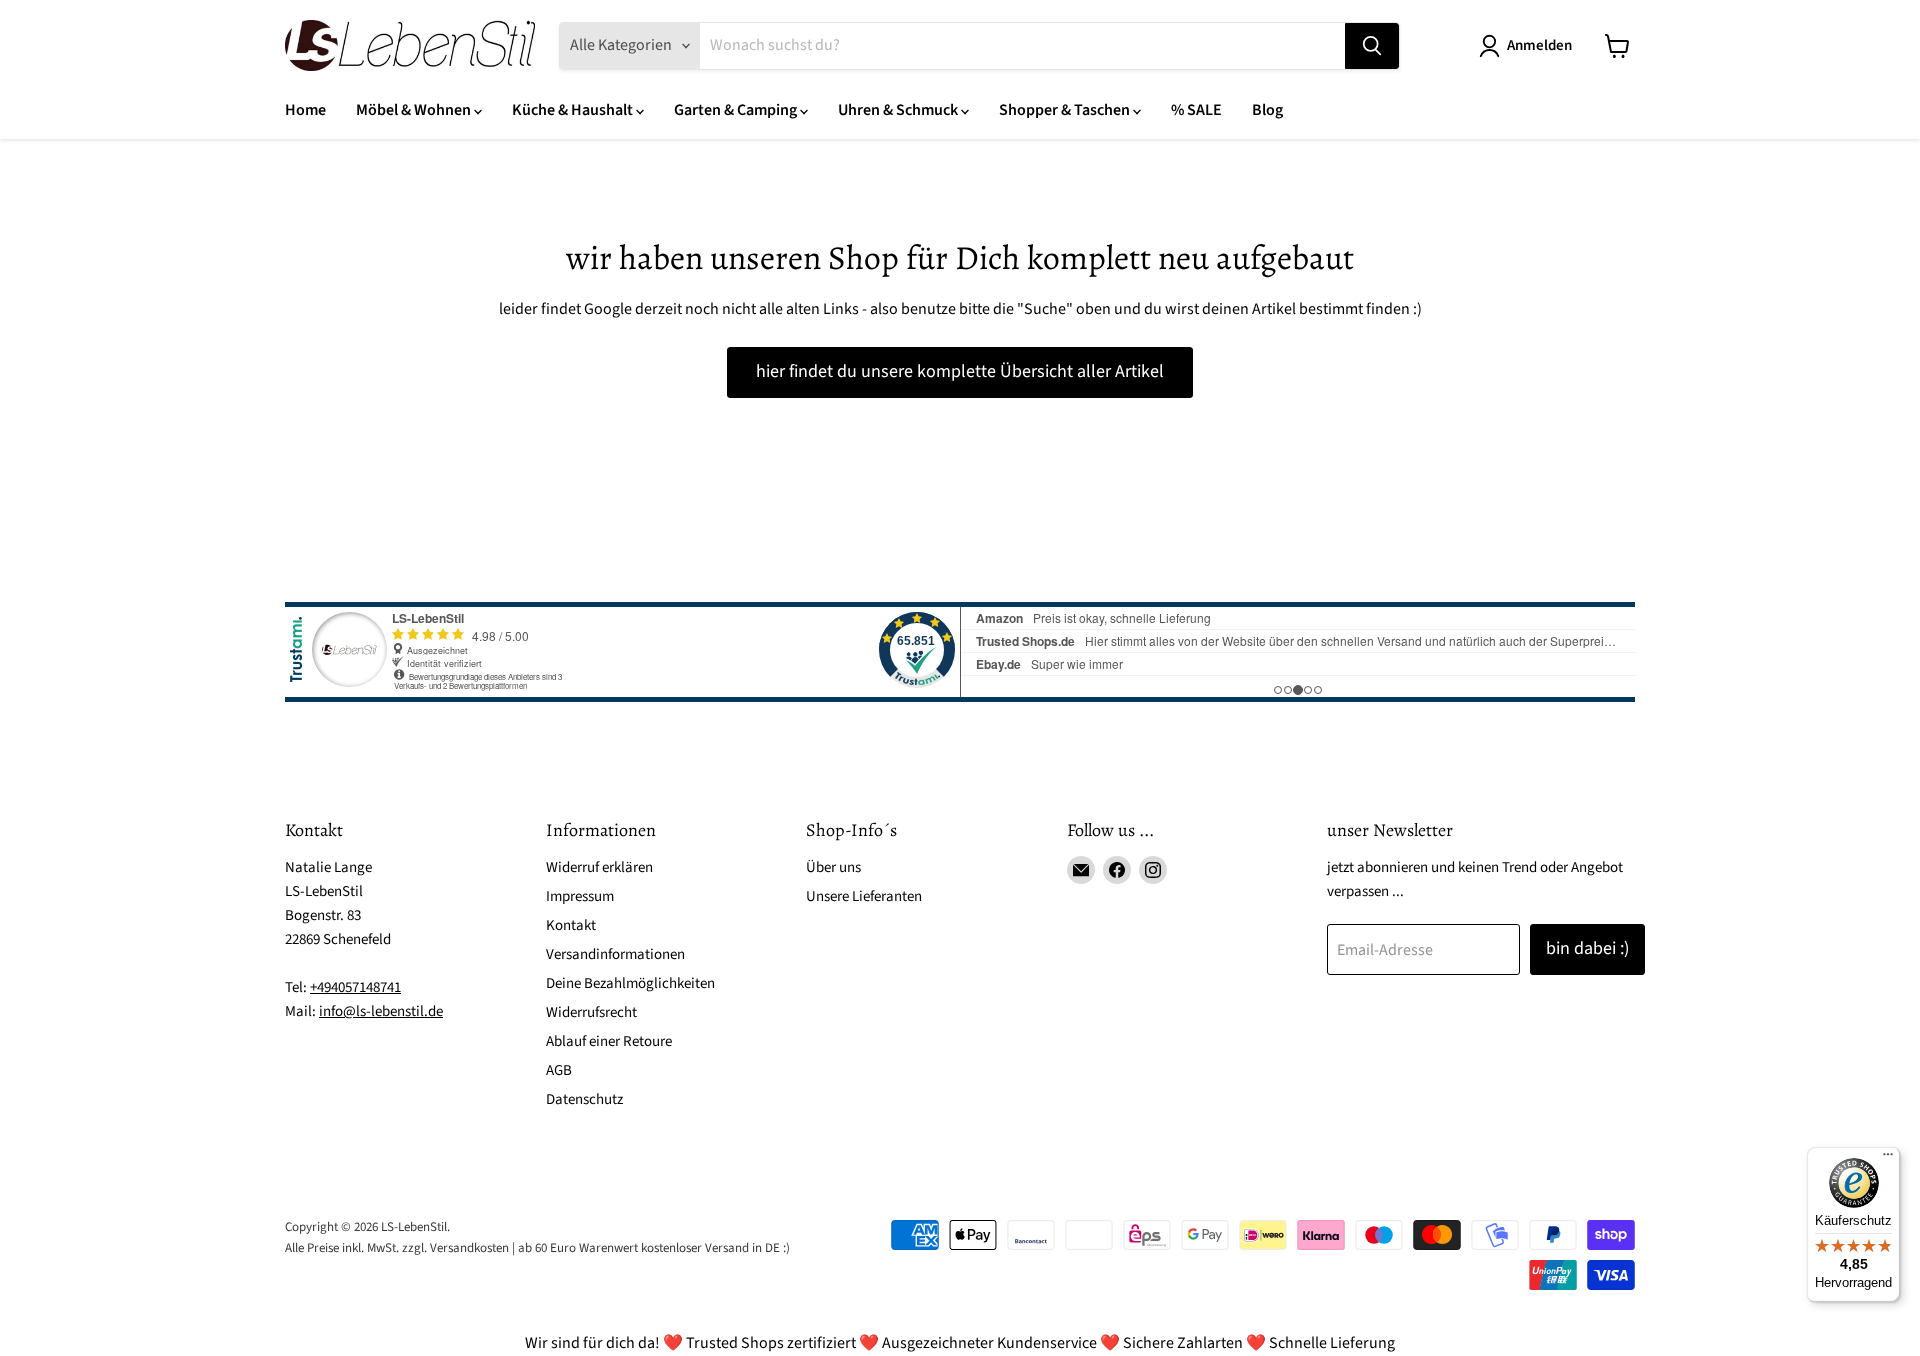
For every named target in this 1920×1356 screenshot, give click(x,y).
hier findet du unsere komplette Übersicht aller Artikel (960, 371)
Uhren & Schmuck (899, 110)
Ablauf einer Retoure (609, 1041)
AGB (559, 1070)
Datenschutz (584, 1099)
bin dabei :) (1587, 948)
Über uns (833, 867)
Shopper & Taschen (1066, 110)
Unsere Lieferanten (864, 896)
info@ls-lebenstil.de (381, 1011)
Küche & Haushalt (574, 110)
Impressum (580, 896)
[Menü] (1888, 1159)
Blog (1267, 110)
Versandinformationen (615, 954)
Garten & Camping (737, 110)
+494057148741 (355, 987)
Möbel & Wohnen (415, 110)
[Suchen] (1372, 46)
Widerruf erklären (599, 867)
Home (305, 110)
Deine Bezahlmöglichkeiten (630, 983)
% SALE (1196, 110)
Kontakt (571, 925)
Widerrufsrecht (591, 1012)
